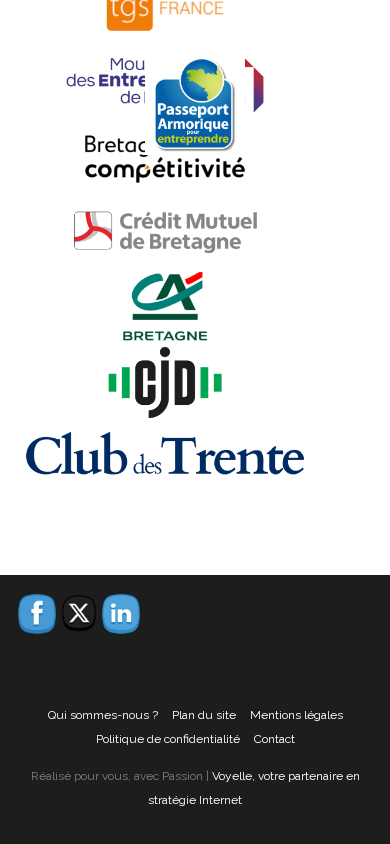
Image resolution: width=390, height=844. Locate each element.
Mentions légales (296, 715)
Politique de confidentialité (168, 739)
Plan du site (204, 715)
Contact (274, 739)
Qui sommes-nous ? (103, 715)
